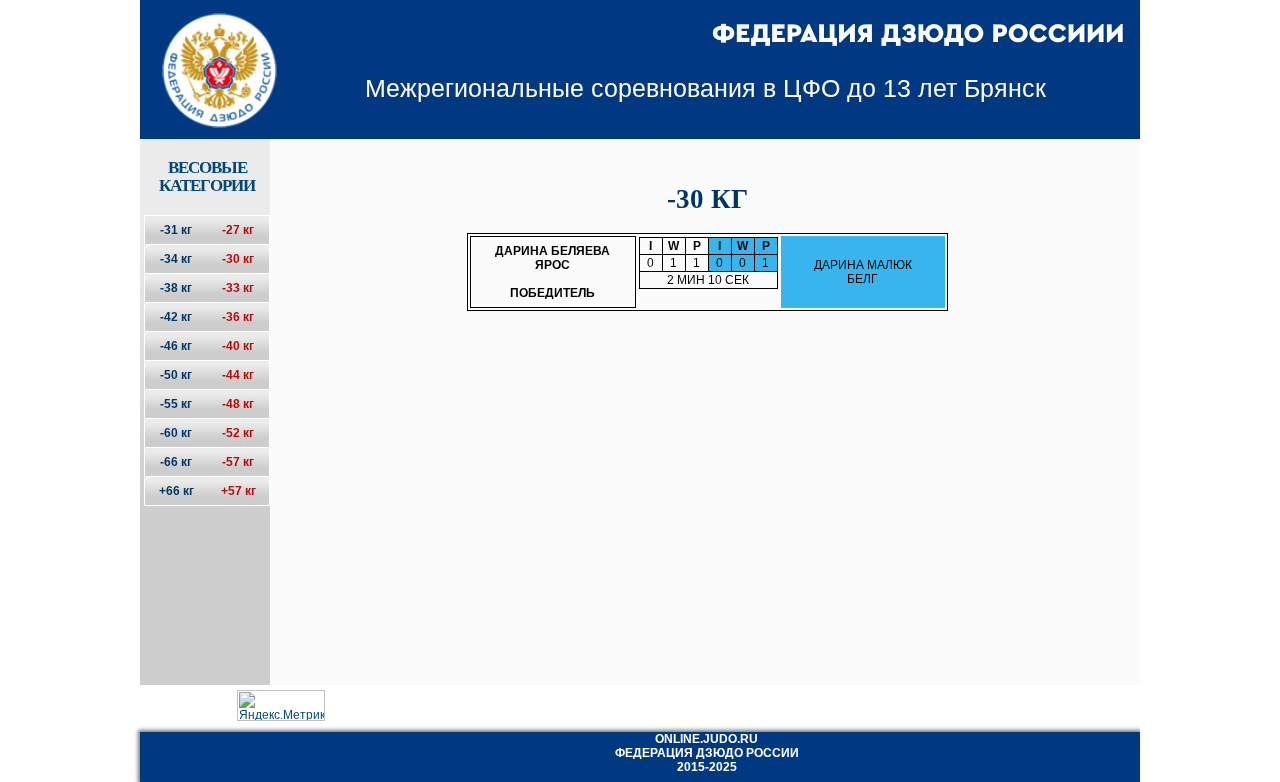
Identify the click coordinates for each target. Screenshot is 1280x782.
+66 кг (176, 491)
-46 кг (176, 346)
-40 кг (238, 346)
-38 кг (176, 288)
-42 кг (176, 317)
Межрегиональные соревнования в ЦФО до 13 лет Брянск (705, 88)
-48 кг (238, 404)
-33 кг (238, 288)
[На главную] (206, 53)
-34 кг (176, 259)
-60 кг (176, 433)
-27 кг (238, 230)
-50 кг (176, 375)
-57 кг (238, 462)
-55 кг (176, 404)
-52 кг (238, 433)
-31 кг (176, 230)
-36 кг (238, 317)
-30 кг (238, 259)
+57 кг (238, 491)
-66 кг (176, 462)
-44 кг (238, 375)
